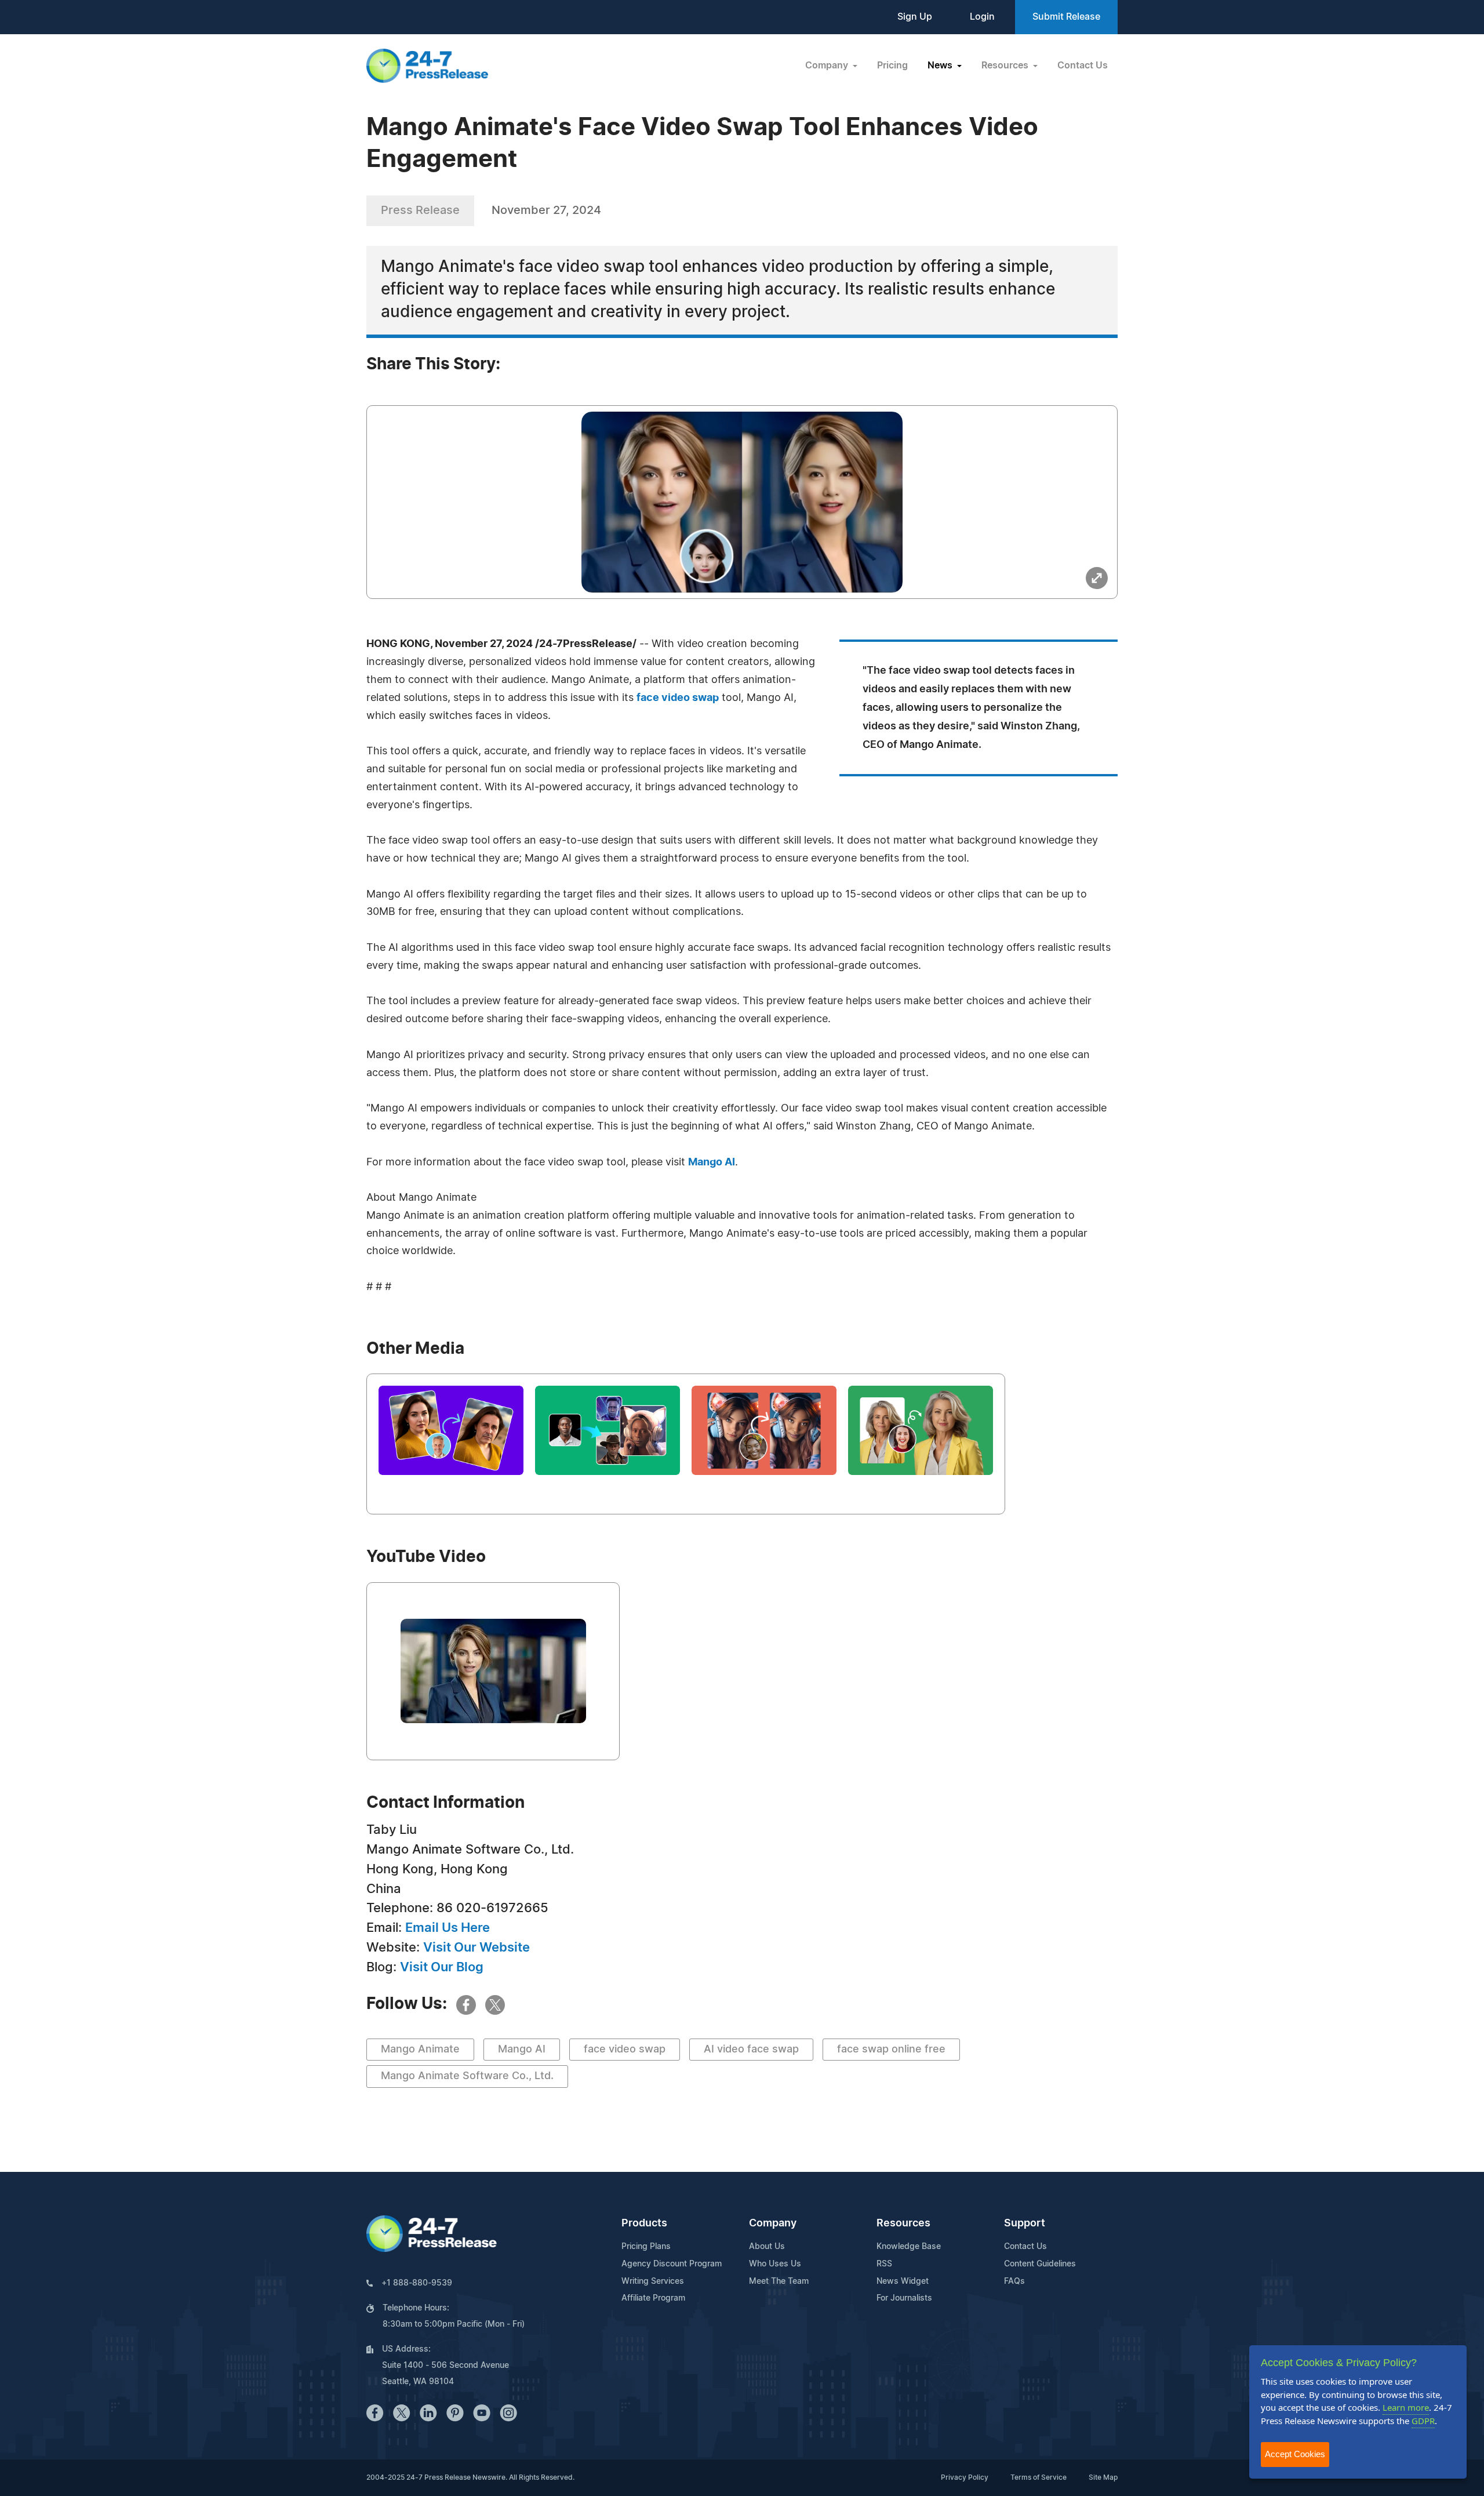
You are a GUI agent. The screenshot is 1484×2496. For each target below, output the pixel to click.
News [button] (941, 66)
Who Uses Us (775, 2264)
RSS (884, 2264)
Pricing (892, 66)
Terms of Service (1039, 2477)
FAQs (1014, 2281)
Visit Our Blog (442, 1967)
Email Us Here (448, 1928)
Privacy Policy (965, 2477)
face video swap (678, 698)
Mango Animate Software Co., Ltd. (467, 2076)
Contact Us (1083, 66)
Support (1025, 2223)
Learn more (1406, 2407)
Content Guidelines (1040, 2264)
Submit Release (1066, 17)
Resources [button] (1006, 66)
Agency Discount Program (672, 2264)
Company (773, 2223)
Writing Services (653, 2281)
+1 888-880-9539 (417, 2283)
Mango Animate (420, 2050)
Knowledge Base (909, 2247)
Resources (903, 2223)
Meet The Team (779, 2281)
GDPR (1423, 2421)
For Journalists (904, 2298)
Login (982, 17)
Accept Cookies (1295, 2454)
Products (644, 2223)
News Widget (903, 2281)
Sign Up (915, 17)
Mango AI (712, 1162)
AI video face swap (751, 2050)
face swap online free (891, 2050)
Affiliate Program (653, 2298)
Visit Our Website (477, 1948)
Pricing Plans (646, 2247)
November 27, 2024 (546, 210)
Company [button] (828, 66)
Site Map (1103, 2477)
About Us (767, 2247)
